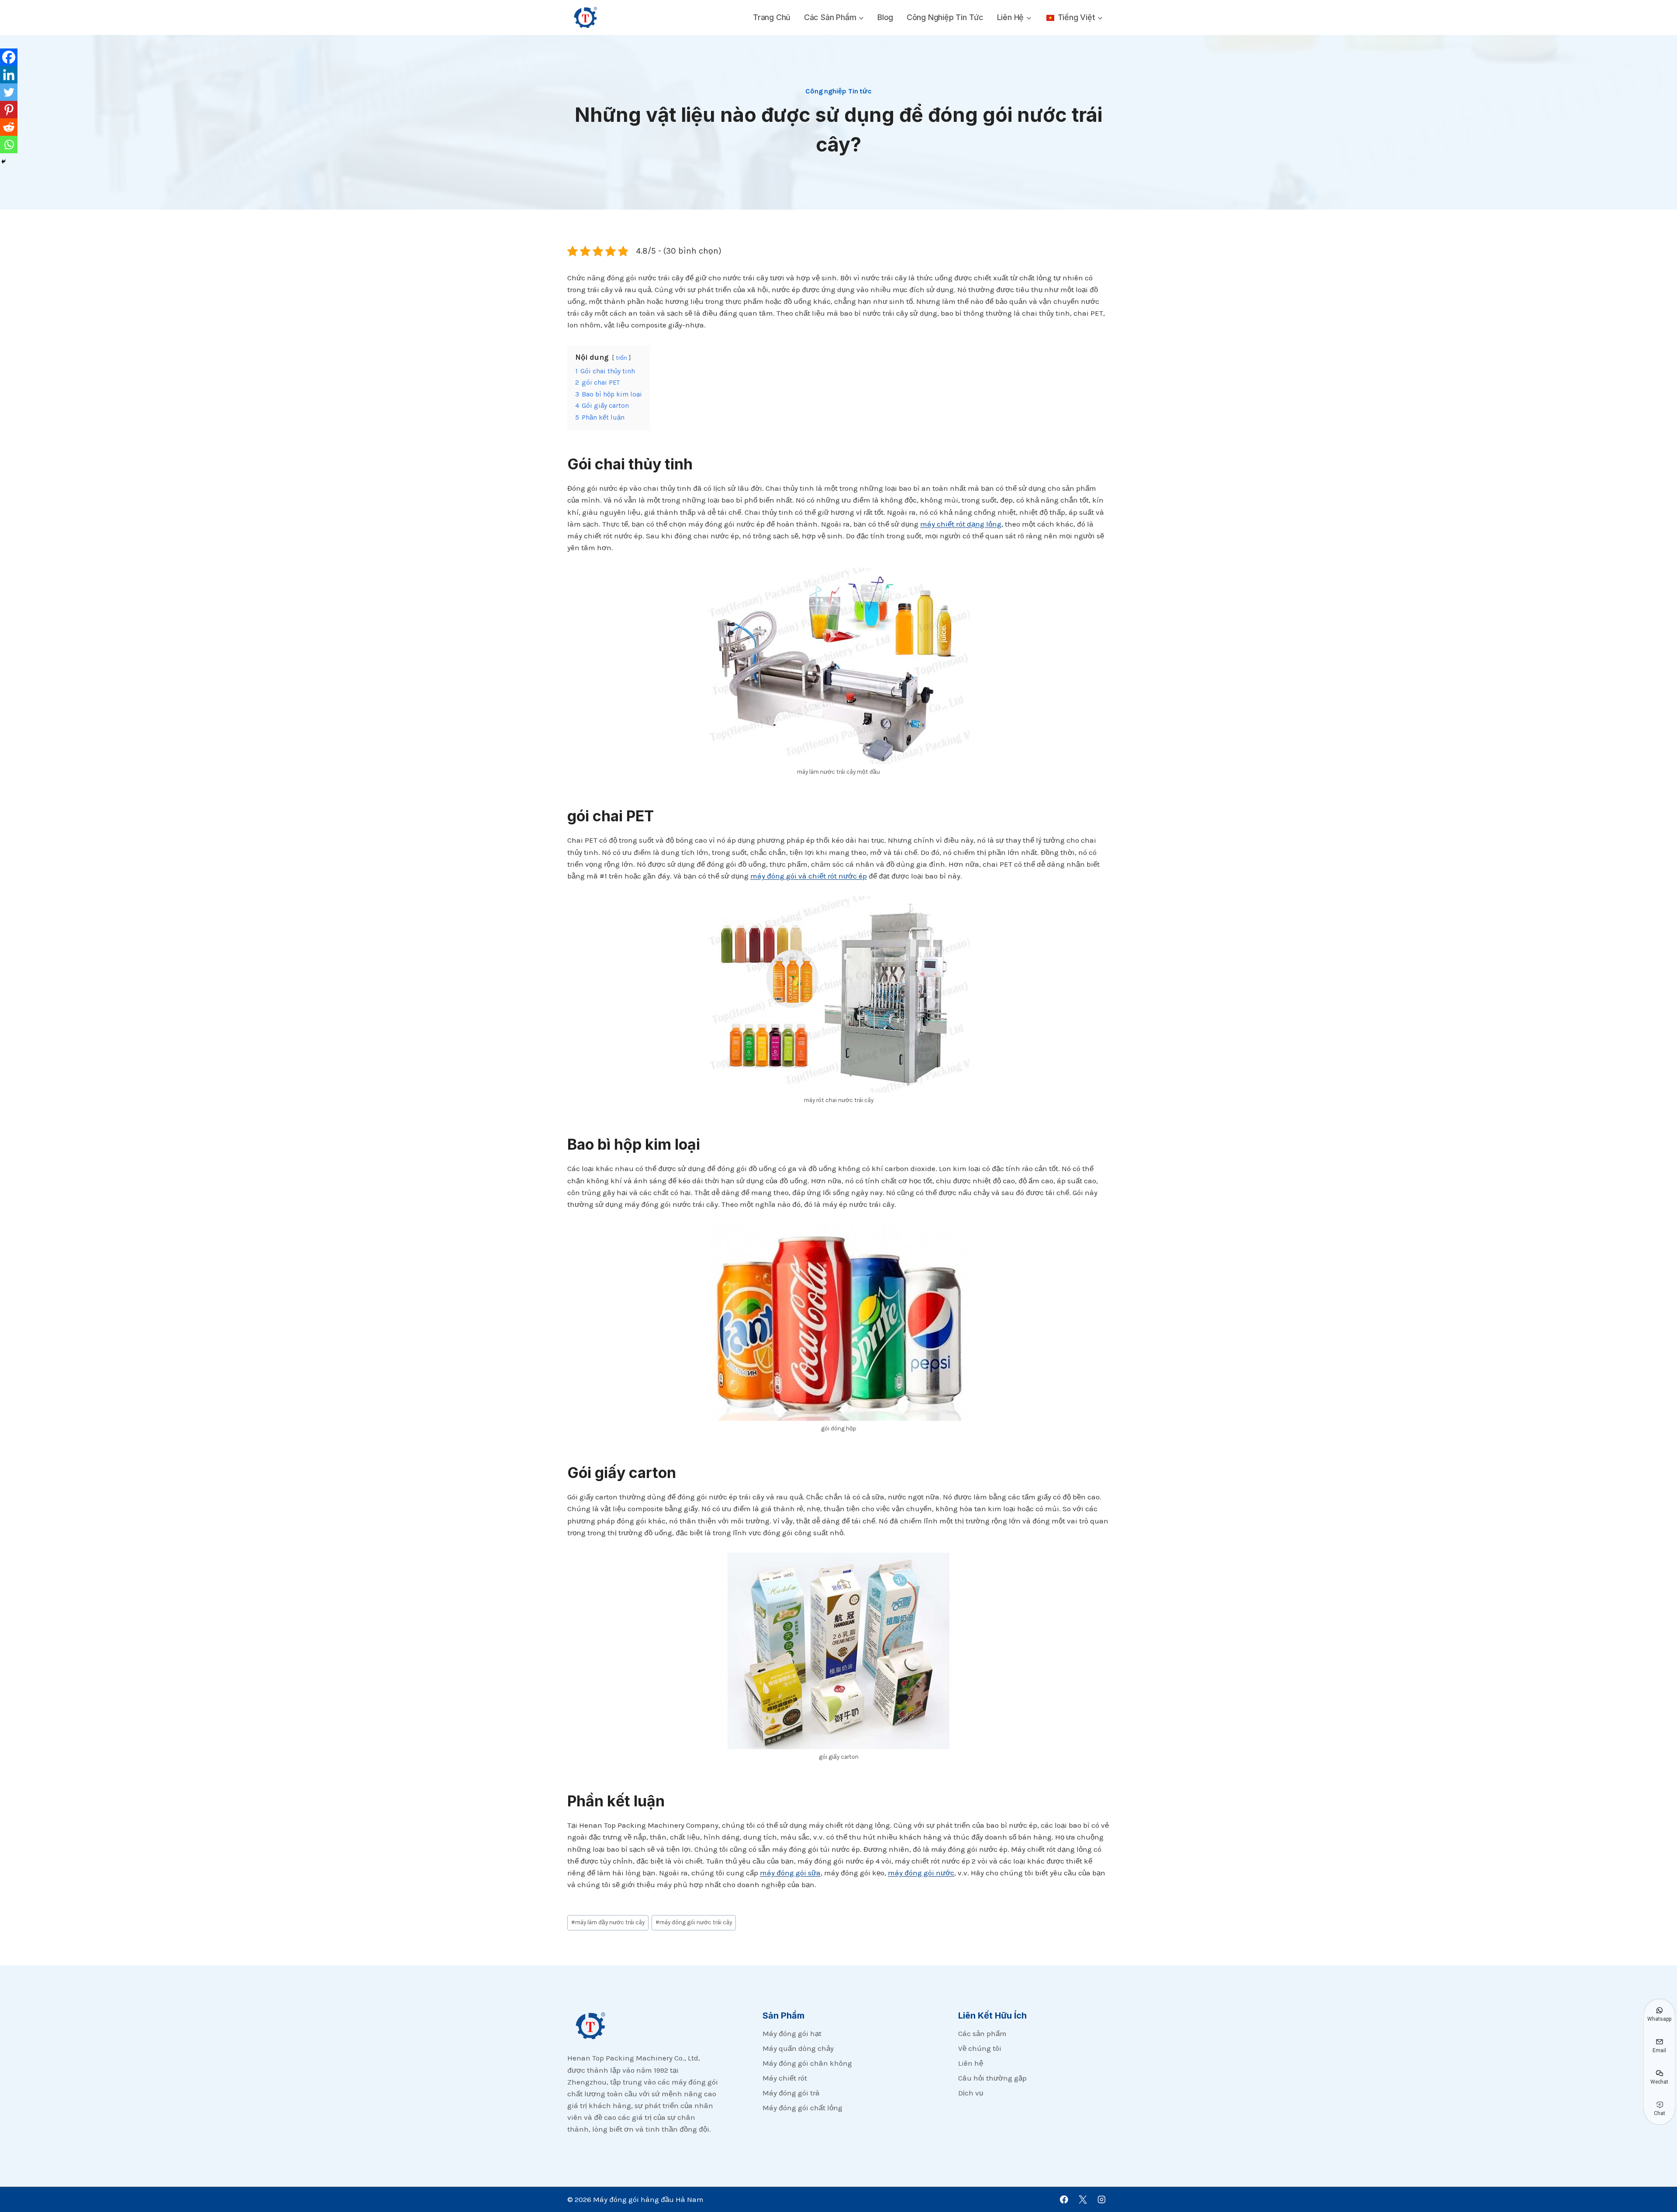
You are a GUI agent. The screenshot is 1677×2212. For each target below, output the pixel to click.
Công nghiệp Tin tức (945, 17)
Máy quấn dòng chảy (798, 2048)
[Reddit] (9, 127)
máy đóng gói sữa (790, 1873)
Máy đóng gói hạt (792, 2033)
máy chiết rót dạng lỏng (961, 524)
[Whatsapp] (9, 145)
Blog (885, 17)
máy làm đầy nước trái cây (608, 1922)
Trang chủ (772, 17)
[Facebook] (9, 57)
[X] (1083, 2200)
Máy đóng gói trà (791, 2093)
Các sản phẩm (982, 2033)
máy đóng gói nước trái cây (694, 1922)
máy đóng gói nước (921, 1873)
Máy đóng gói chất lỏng (802, 2108)
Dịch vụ (971, 2093)
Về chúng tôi (980, 2048)
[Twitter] (9, 92)
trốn (621, 358)
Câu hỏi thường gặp (992, 2078)
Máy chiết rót (785, 2078)
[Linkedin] (9, 75)
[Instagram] (1102, 2200)
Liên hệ (971, 2063)
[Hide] (3, 162)
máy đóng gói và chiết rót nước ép (809, 876)
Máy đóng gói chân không (807, 2063)
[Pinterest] (9, 110)
